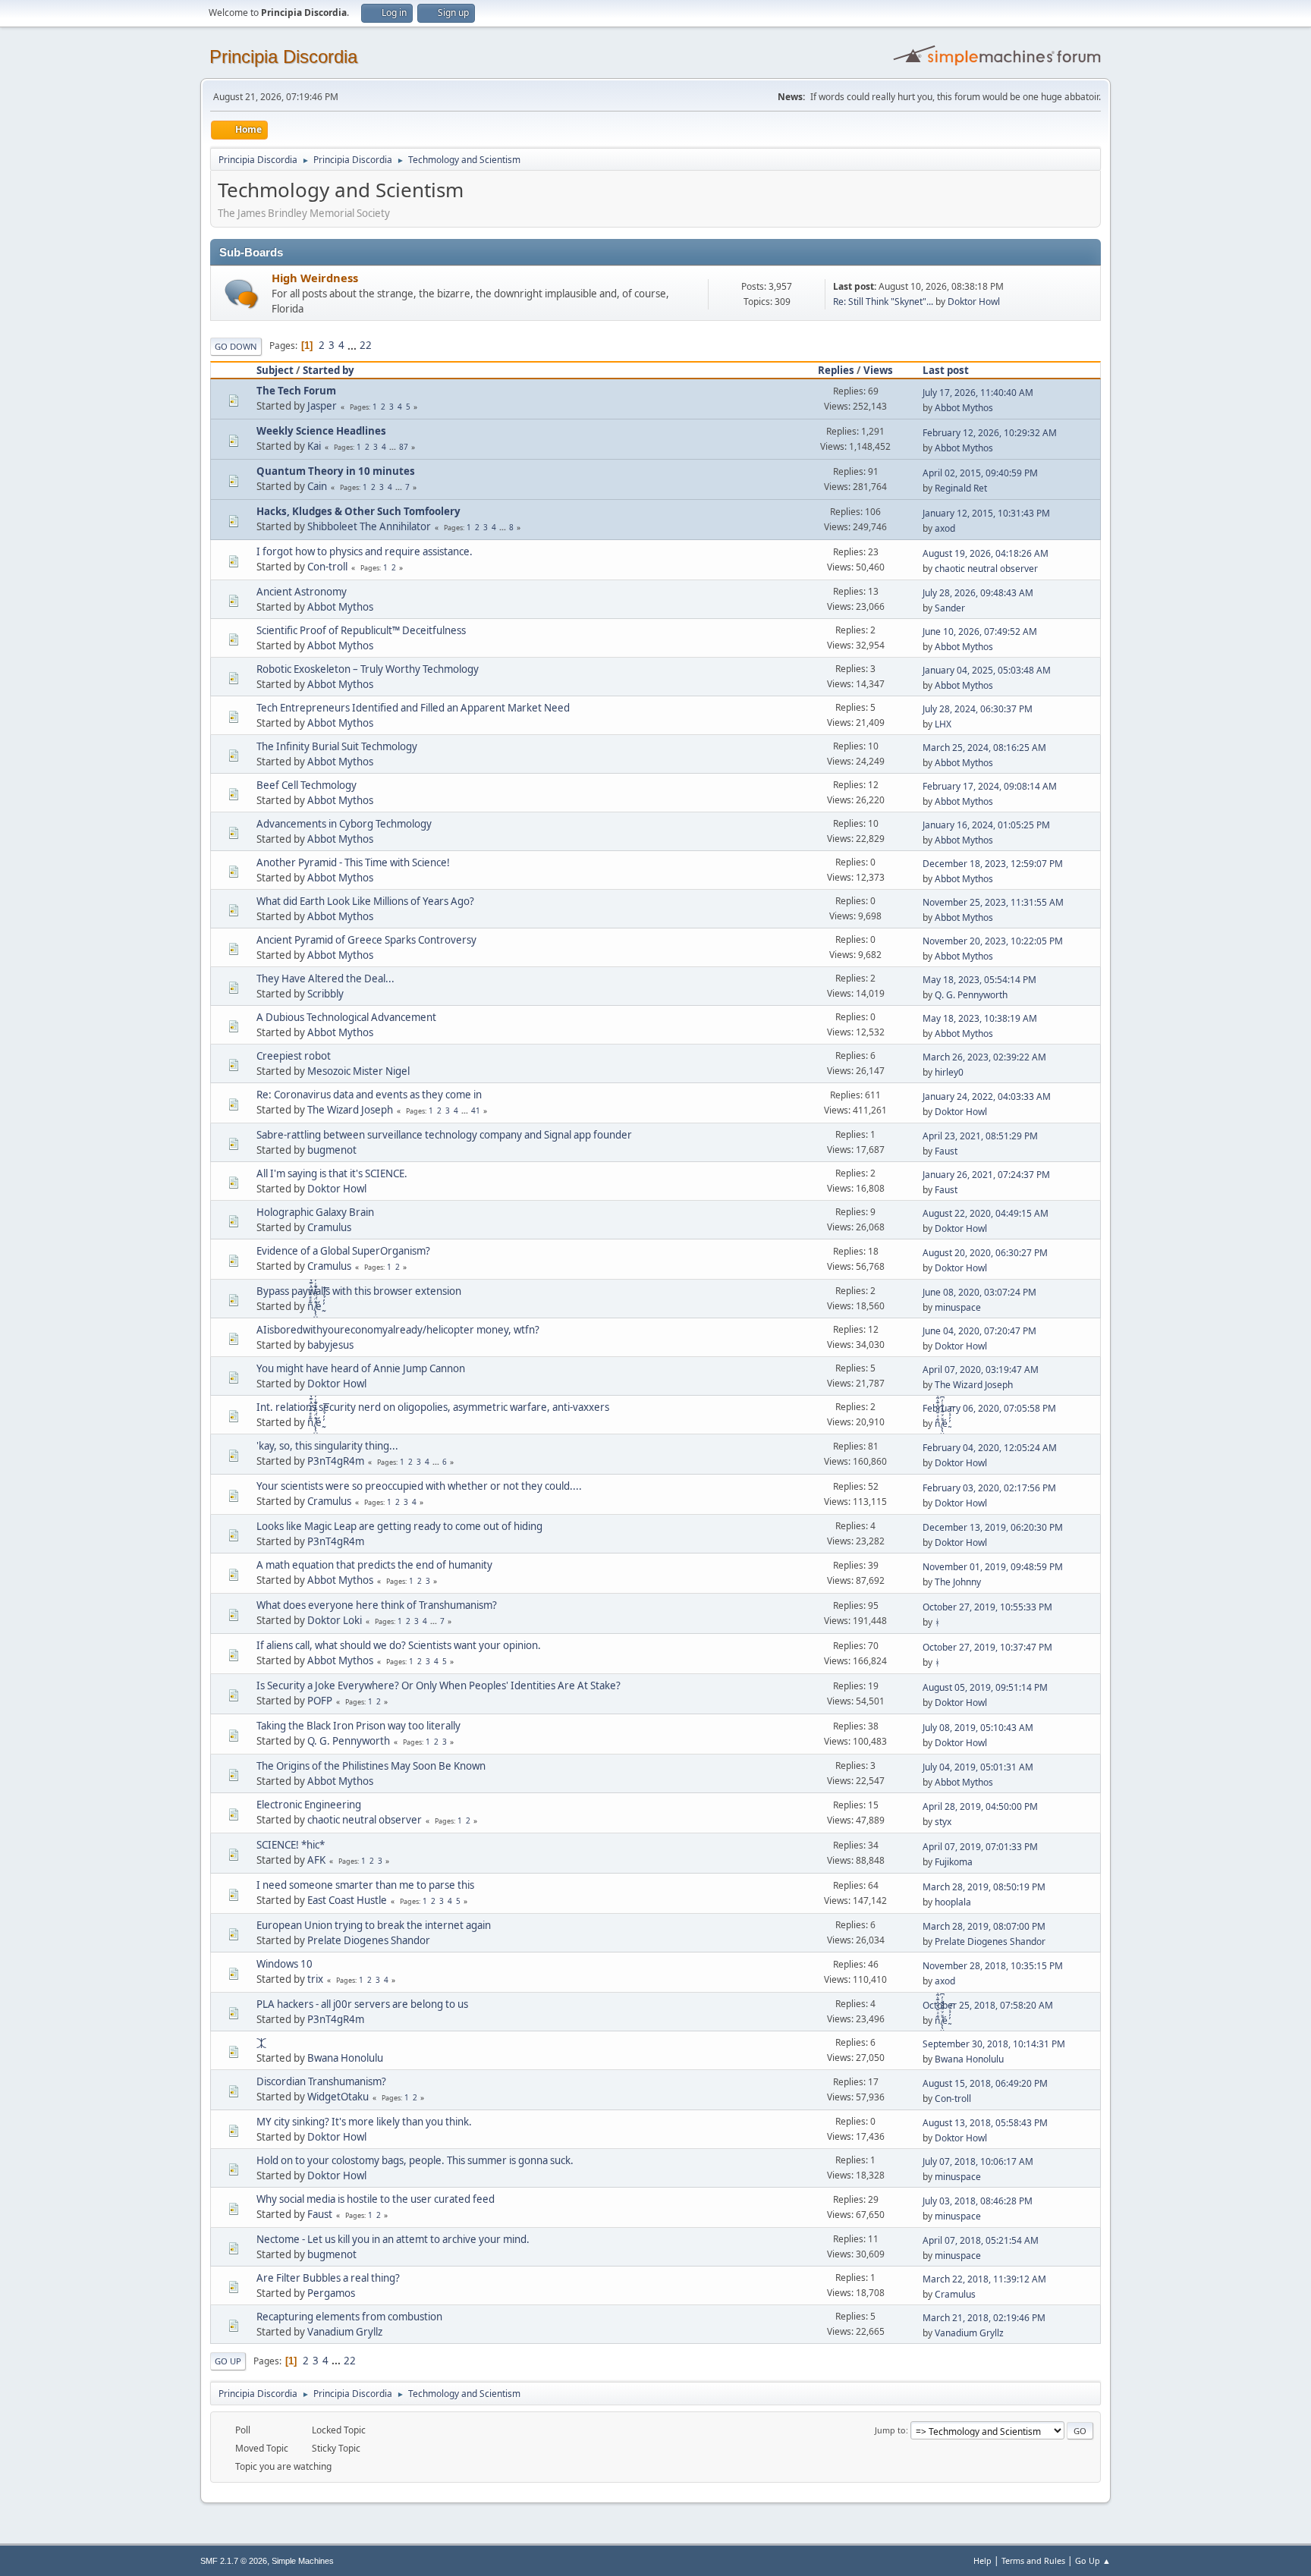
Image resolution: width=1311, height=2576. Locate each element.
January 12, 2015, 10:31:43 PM (986, 513)
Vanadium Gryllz (345, 2332)
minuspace (958, 1307)
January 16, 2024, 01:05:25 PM (986, 825)
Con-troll (327, 567)
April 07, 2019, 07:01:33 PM (980, 1847)
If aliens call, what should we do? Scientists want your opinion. (399, 1645)
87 (404, 447)
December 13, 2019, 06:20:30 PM (993, 1527)
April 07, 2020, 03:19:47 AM (981, 1370)
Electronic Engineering (309, 1805)
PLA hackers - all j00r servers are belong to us (362, 2004)
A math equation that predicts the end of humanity (374, 1565)
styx (943, 1822)
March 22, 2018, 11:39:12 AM (984, 2279)
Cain (317, 486)
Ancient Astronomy (302, 592)
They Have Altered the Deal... (325, 979)
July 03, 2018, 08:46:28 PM (978, 2201)
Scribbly (325, 994)
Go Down (236, 346)
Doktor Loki (335, 1620)
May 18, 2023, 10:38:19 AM (980, 1018)
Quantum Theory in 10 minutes (336, 471)
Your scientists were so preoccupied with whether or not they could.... (419, 1486)
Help (982, 2560)
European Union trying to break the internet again (374, 1925)
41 (476, 1111)
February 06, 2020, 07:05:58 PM (989, 1408)
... (353, 345)
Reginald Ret (961, 488)
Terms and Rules (1033, 2560)
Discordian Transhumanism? (321, 2081)
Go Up (228, 2361)
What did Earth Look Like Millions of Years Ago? (365, 901)
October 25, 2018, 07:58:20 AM (988, 2005)
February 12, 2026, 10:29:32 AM (990, 433)
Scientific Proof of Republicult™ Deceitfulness (361, 630)
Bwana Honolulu (345, 2058)
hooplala (953, 1902)
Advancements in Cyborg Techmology (344, 824)
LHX (943, 724)
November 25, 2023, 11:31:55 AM (993, 902)
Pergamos (331, 2293)
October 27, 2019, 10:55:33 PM (987, 1607)
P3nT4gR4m (336, 1461)
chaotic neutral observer (986, 569)
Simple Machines (303, 2561)
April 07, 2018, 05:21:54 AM (981, 2240)
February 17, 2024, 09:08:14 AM (990, 786)
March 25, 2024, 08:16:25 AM (984, 748)
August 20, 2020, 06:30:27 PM (985, 1253)
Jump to (890, 2430)
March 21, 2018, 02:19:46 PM (984, 2318)
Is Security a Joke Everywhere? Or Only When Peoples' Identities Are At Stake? (439, 1685)
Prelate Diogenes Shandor (369, 1940)
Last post (946, 370)
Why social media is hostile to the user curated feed (376, 2199)
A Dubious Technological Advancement (346, 1017)
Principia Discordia (283, 57)
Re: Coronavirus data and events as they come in (369, 1095)
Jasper (322, 406)
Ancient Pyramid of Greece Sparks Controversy (366, 940)
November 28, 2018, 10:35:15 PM (993, 1966)
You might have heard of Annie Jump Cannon (361, 1368)
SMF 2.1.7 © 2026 (234, 2561)
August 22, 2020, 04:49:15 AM (986, 1213)
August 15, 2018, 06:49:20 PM (985, 2083)
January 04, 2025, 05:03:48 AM (987, 670)
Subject (275, 370)
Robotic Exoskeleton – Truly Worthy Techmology (368, 669)
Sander (950, 608)
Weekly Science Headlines (321, 431)
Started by (329, 370)
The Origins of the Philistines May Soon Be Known (371, 1766)
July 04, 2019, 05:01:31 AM (978, 1767)
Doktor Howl (974, 302)
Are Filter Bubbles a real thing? (328, 2278)
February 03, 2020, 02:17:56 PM (989, 1488)
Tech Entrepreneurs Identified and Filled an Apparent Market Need (413, 708)
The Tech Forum (296, 391)
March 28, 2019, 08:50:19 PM (984, 1887)
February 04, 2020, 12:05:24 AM (990, 1448)
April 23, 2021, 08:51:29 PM (980, 1136)
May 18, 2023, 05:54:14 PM (979, 980)
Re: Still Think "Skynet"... (883, 302)
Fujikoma (954, 1862)
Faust (946, 1151)
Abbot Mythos (964, 408)
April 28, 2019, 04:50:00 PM (980, 1806)
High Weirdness (315, 278)
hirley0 (949, 1072)
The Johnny (958, 1582)
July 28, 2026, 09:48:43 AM (978, 593)
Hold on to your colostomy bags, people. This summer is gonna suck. (415, 2160)
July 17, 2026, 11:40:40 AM (978, 393)
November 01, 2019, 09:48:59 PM (993, 1567)
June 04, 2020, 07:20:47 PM (979, 1331)
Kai (314, 446)
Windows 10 (285, 1964)
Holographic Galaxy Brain (315, 1212)
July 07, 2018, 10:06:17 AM (978, 2161)
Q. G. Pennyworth (971, 995)
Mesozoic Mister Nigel (358, 1071)
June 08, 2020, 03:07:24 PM (979, 1292)
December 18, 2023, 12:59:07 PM (993, 864)
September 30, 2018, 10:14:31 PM (994, 2044)
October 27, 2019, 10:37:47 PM (987, 1647)
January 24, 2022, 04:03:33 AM (987, 1096)
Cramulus (329, 1227)
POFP (320, 1701)
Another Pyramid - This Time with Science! (353, 862)
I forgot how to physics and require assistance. (365, 551)
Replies (836, 370)
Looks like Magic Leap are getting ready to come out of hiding (399, 1526)
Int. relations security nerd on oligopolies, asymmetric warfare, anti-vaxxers (433, 1407)
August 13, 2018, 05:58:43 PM (985, 2123)
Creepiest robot (294, 1056)
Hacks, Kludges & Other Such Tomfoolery (358, 511)
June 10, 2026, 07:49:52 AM (980, 631)
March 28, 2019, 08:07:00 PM (984, 1926)
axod (945, 528)
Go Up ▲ (1093, 2560)
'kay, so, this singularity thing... (327, 1446)
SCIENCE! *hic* (291, 1845)
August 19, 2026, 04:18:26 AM (986, 553)
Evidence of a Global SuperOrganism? (343, 1251)
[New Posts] (242, 294)
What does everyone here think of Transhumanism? (377, 1605)
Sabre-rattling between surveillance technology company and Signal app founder (444, 1135)
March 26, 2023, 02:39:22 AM (984, 1057)
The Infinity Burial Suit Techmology (337, 746)
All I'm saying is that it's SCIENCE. (332, 1173)
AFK (316, 1860)
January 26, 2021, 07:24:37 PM (986, 1175)
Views (878, 370)
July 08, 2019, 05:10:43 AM (978, 1728)
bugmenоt (332, 1150)
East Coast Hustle (347, 1900)
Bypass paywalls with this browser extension (359, 1291)
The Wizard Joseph (350, 1110)
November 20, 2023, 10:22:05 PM (993, 941)
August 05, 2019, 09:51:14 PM (985, 1687)
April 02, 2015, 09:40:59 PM (980, 473)
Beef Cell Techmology (307, 785)
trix (315, 1979)
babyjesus (330, 1345)
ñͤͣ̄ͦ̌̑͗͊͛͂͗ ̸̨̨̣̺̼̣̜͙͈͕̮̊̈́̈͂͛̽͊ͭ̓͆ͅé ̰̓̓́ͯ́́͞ (316, 1306)
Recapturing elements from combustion (349, 2317)
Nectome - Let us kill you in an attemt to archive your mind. (393, 2239)
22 (366, 345)
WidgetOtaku (338, 2097)
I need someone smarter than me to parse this (365, 1885)
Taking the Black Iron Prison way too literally (358, 1726)
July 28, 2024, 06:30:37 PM (978, 709)
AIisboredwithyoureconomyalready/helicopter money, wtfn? (398, 1330)
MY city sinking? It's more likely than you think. (364, 2122)
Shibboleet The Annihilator (369, 526)
